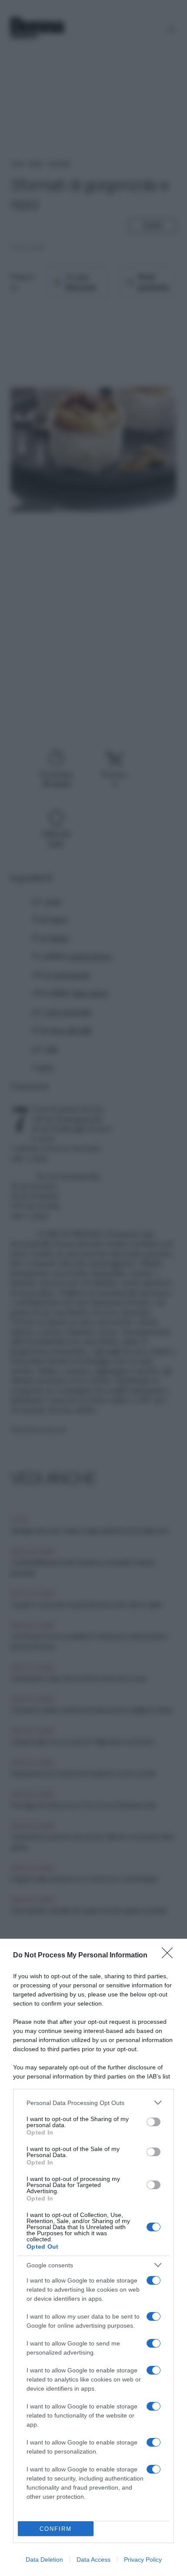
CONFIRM (56, 2529)
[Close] (170, 1956)
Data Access (93, 2560)
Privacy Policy (143, 2560)
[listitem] (93, 2103)
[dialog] (93, 2257)
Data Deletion (44, 2560)
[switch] (154, 2122)
